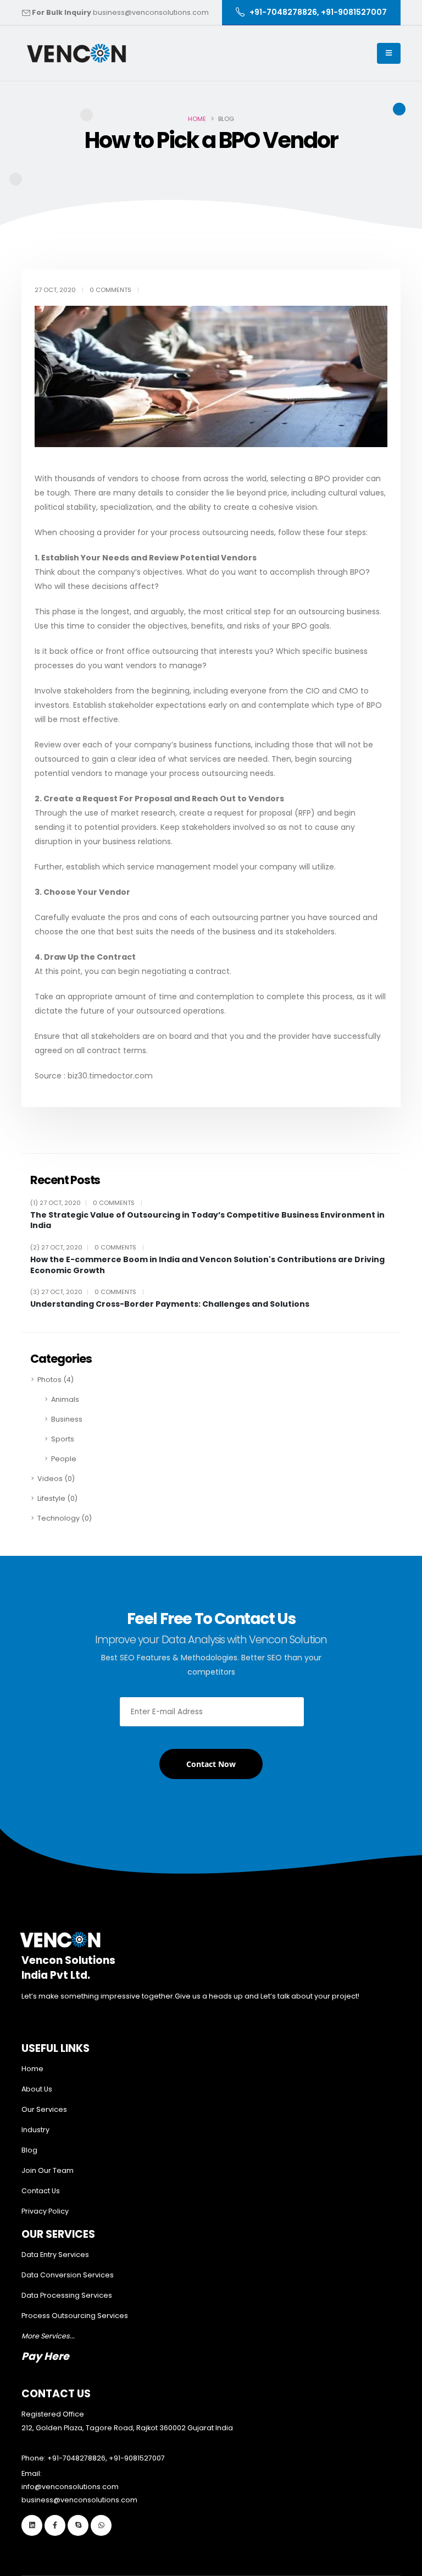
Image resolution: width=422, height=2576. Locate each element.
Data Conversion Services (68, 2275)
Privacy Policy (45, 2211)
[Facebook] (55, 2525)
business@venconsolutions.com (151, 12)
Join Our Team (48, 2170)
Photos (55, 1380)
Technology (65, 1518)
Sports (63, 1439)
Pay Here (45, 2356)
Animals (65, 1399)
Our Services (44, 2109)
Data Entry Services (55, 2255)
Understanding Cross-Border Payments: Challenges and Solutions (170, 1304)
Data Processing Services (67, 2295)
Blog (29, 2150)
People (64, 1459)
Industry (35, 2130)
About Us (37, 2089)
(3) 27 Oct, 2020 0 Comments (87, 1292)
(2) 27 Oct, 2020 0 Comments (87, 1247)
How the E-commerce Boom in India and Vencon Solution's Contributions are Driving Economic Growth (207, 1265)
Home (197, 119)
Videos (56, 1479)
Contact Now (211, 1764)
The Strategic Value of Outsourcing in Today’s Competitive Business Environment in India (207, 1221)
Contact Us (41, 2191)
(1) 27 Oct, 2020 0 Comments (86, 1203)
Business (67, 1419)
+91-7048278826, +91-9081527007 (106, 2458)
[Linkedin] (32, 2525)
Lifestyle (57, 1498)
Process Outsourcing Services (75, 2316)
